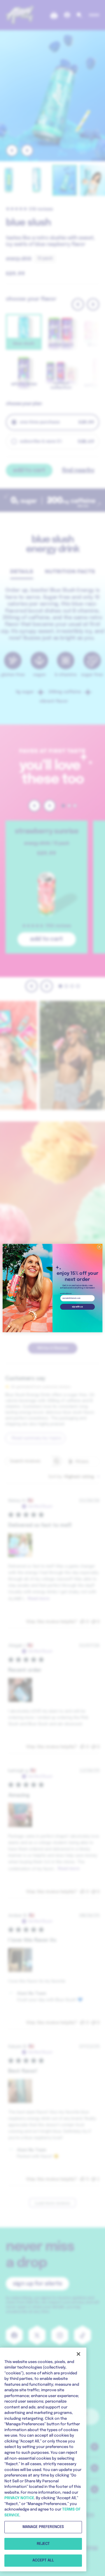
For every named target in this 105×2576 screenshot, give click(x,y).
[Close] (78, 2354)
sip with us (77, 1307)
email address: (66, 1293)
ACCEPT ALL (43, 2560)
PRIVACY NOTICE (19, 2498)
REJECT (43, 2544)
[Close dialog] (99, 1247)
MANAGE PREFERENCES (43, 2527)
